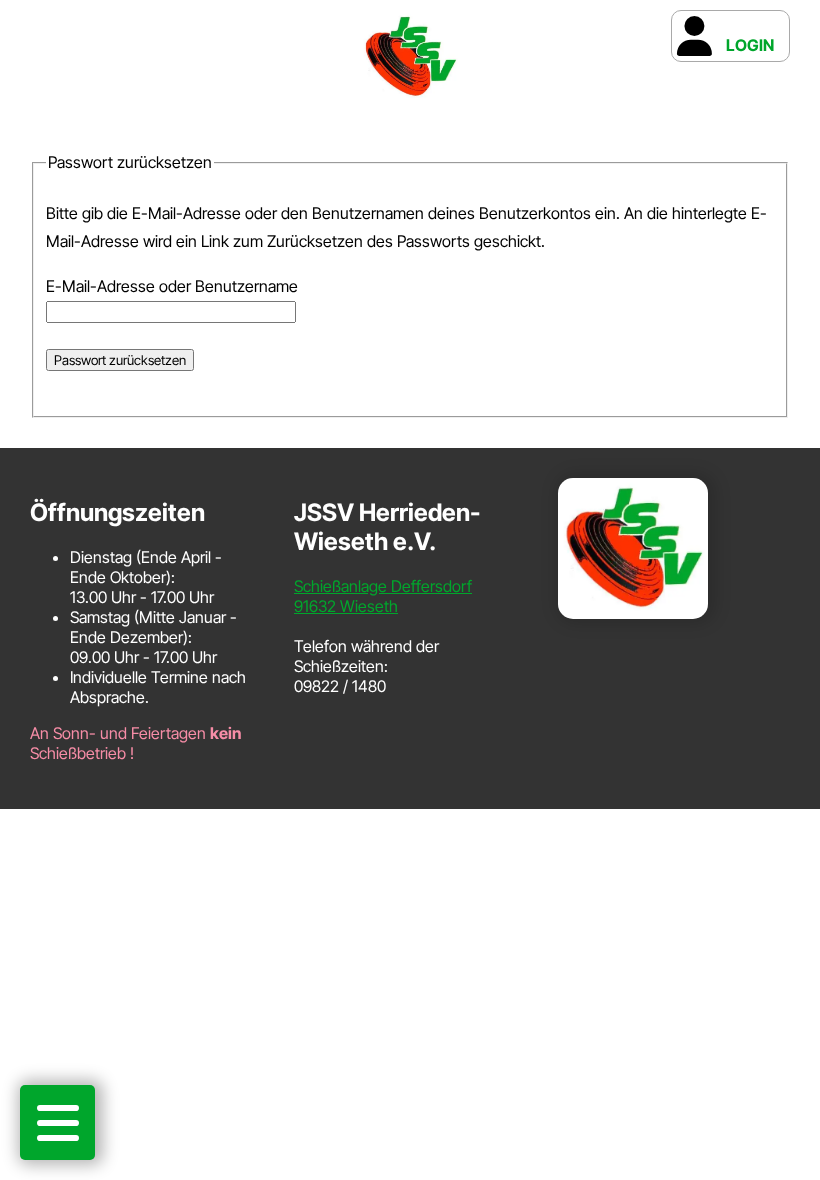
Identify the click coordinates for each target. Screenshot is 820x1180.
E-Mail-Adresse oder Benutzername (172, 286)
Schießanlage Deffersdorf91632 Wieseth (383, 596)
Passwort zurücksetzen (120, 360)
